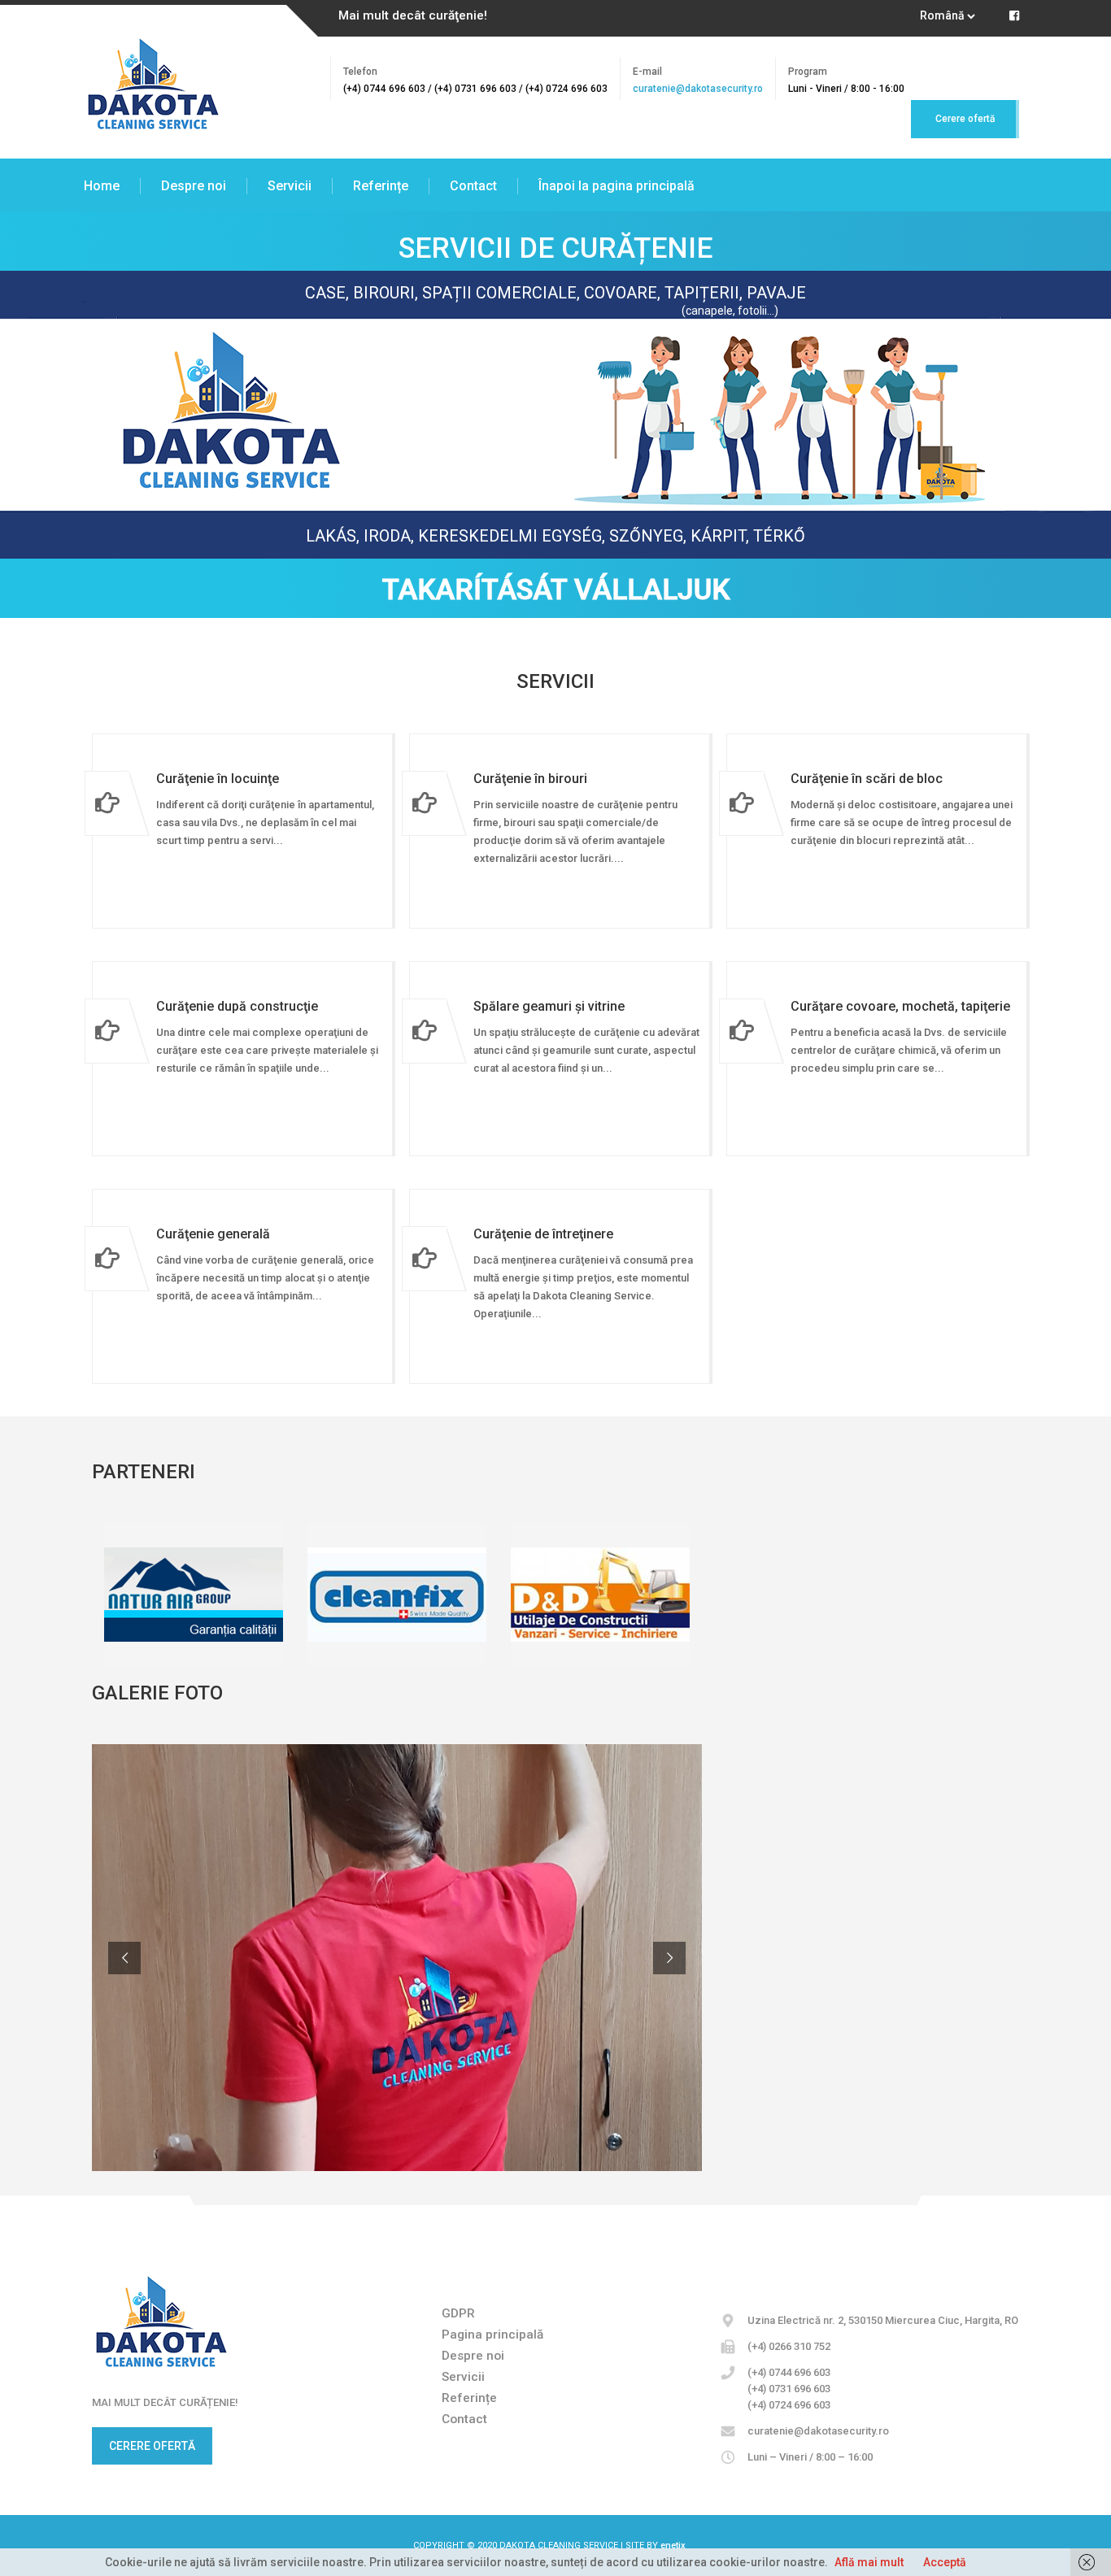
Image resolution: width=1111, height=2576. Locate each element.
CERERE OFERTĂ (152, 2446)
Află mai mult (869, 2562)
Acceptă (945, 2562)
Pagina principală (492, 2334)
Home (102, 186)
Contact (473, 186)
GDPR (458, 2313)
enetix (673, 2546)
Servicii (290, 186)
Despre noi (194, 186)
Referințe (381, 186)
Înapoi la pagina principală (616, 186)
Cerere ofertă (965, 119)
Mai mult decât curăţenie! (413, 15)
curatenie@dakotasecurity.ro (698, 89)
